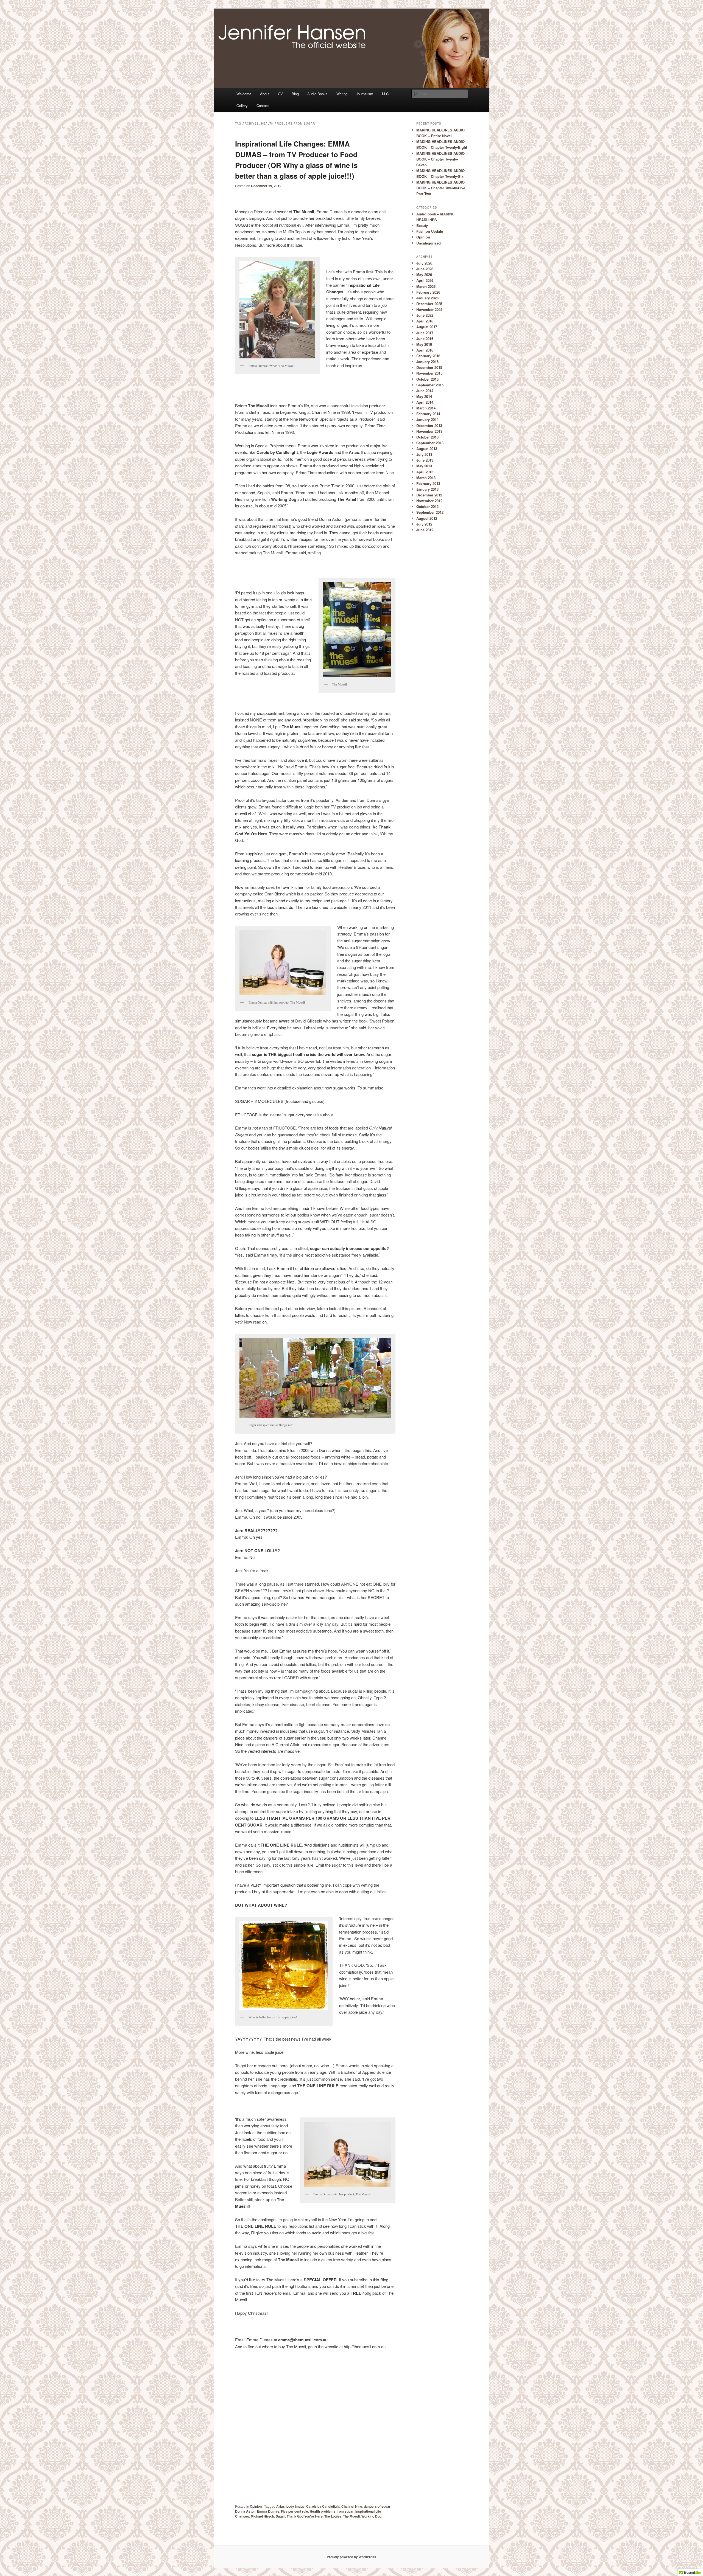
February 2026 (428, 292)
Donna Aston (245, 2511)
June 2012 (425, 530)
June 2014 (425, 391)
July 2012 (424, 524)
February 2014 (428, 414)
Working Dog (371, 2516)
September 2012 (430, 512)
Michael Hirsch (262, 2516)
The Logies (333, 2516)
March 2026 (426, 286)
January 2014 (427, 419)
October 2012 (427, 506)
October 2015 (427, 379)
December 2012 (429, 495)
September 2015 (430, 385)
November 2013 (429, 431)
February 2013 (428, 483)
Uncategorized (429, 243)
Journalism (365, 94)
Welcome (244, 94)
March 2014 (426, 408)
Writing (342, 94)
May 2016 (424, 344)
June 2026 (425, 269)
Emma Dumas (268, 2511)
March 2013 (426, 478)
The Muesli (351, 2516)
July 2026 (424, 263)
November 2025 (429, 309)
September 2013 (430, 443)
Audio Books (317, 94)
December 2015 (429, 367)
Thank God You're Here (305, 2516)
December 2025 (429, 304)
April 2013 (425, 472)
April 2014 (425, 402)
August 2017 (427, 327)
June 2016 (425, 338)
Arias (281, 2506)
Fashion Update (430, 231)
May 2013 (424, 466)
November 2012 (429, 501)
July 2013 (424, 454)
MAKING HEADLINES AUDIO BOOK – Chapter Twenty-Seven (440, 159)
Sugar (280, 2516)
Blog (295, 94)
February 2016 (428, 356)
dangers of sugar (377, 2506)
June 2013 (425, 460)
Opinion (256, 2506)
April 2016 (425, 350)
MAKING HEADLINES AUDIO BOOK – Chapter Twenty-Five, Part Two (441, 188)
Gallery (242, 106)
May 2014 (424, 396)
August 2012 (427, 518)
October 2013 (427, 437)
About (265, 94)
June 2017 (425, 333)
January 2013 (427, 489)
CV (280, 94)
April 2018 (425, 321)
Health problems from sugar (332, 2511)
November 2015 (429, 373)
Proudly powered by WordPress (351, 2557)
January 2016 (427, 362)
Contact (263, 106)
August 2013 (427, 449)
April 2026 (425, 280)
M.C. (386, 94)
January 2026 (427, 298)
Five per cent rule (295, 2511)
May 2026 (424, 275)
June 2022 (425, 315)
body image (295, 2506)
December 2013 (429, 425)
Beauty (422, 225)
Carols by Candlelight (323, 2506)
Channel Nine (352, 2506)
